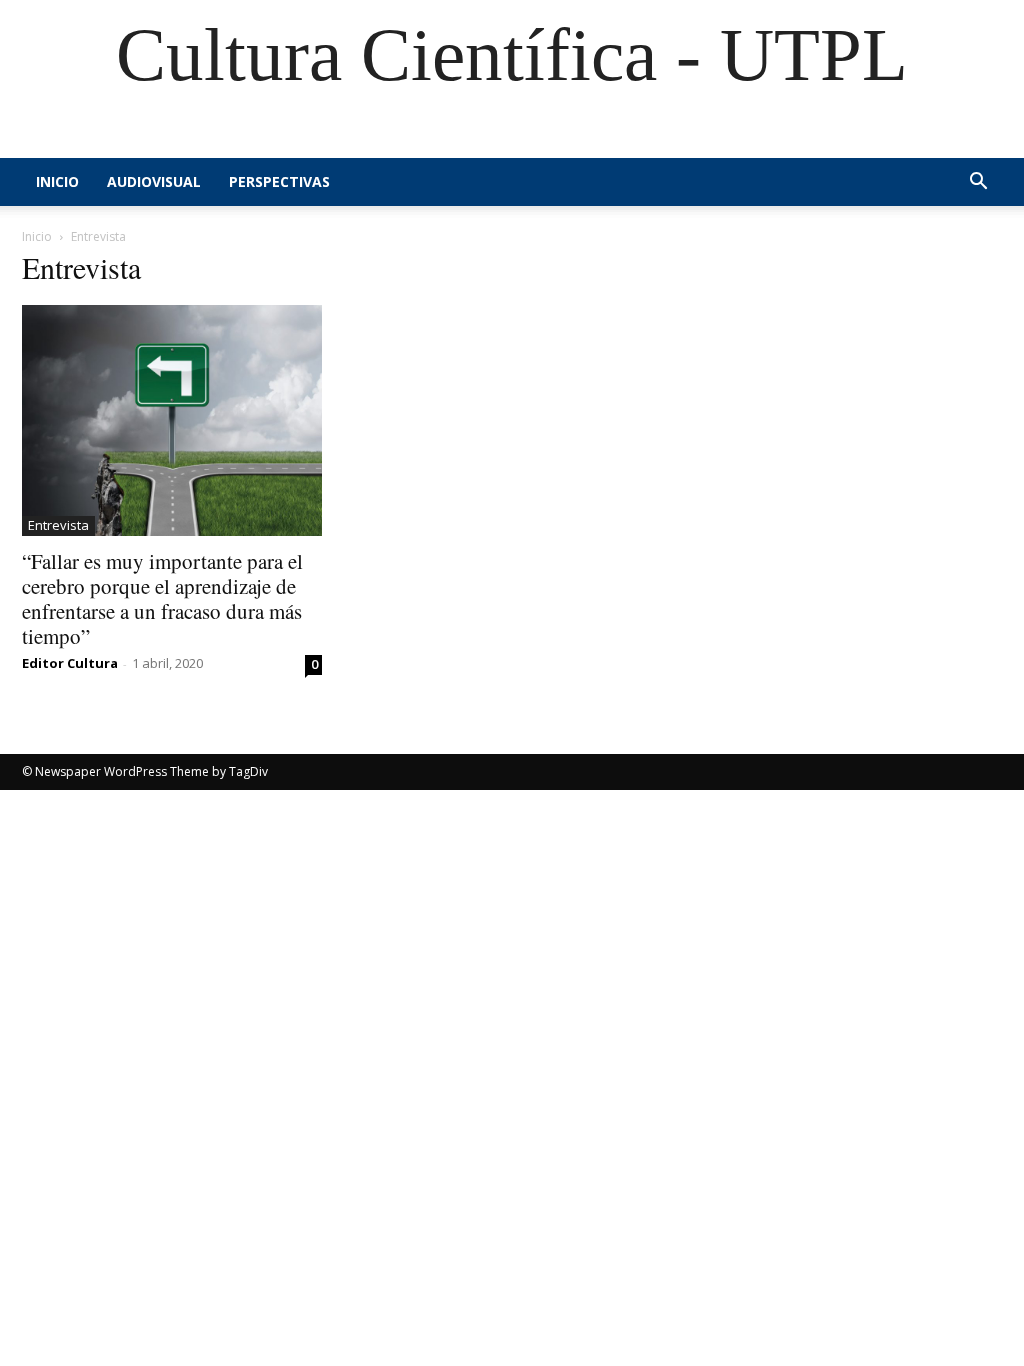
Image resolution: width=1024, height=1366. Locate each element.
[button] (978, 183)
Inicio (57, 181)
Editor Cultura (70, 663)
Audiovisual (154, 181)
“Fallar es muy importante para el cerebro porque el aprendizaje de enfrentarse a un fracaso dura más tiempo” (162, 598)
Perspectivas (279, 181)
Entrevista (58, 525)
